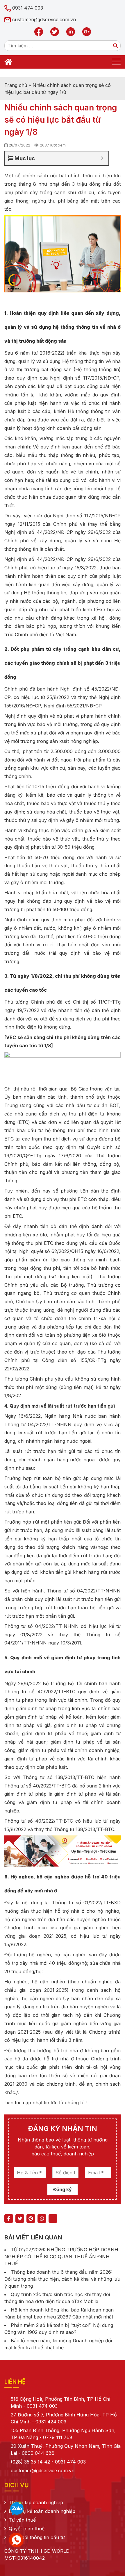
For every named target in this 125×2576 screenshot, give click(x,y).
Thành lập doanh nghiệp (36, 2502)
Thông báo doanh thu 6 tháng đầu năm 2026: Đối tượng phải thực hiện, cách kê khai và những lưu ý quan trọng (62, 2279)
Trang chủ (16, 85)
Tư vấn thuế (22, 2520)
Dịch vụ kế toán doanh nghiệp (42, 2511)
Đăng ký (63, 2189)
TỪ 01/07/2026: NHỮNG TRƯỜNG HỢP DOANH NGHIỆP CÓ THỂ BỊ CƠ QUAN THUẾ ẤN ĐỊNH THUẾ (61, 2257)
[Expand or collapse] (102, 158)
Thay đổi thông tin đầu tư (37, 2537)
